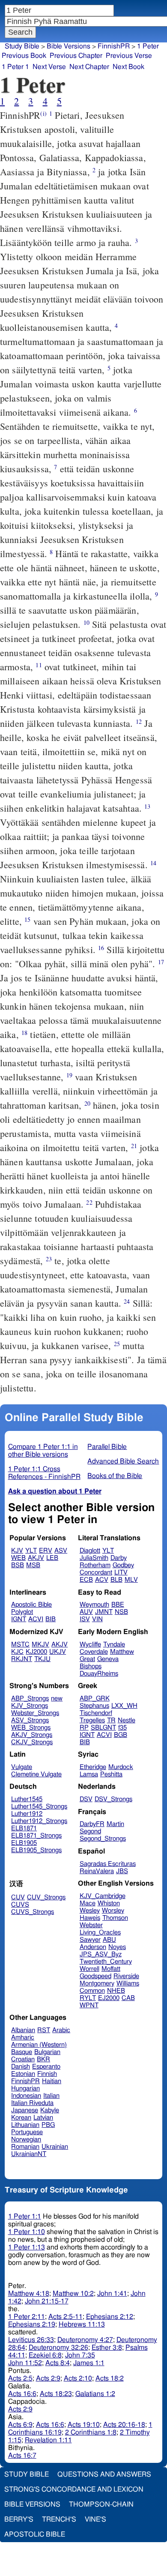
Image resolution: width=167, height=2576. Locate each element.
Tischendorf (96, 1713)
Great (87, 1659)
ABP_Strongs (30, 1699)
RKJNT (22, 1659)
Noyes (117, 1947)
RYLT (88, 1998)
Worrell (89, 1969)
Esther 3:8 (107, 2348)
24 (127, 1301)
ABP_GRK (95, 1699)
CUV (18, 1897)
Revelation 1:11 (48, 2440)
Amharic (23, 2038)
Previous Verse (129, 56)
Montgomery (97, 1984)
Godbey (123, 1565)
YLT (31, 1551)
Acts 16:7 (22, 2456)
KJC (17, 1652)
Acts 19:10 (84, 2425)
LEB (52, 1558)
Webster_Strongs (35, 1713)
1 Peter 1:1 (25, 2216)
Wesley (90, 1911)
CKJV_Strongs (32, 1742)
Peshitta (111, 1774)
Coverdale (94, 1652)
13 (147, 806)
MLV (131, 1580)
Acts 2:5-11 (66, 2317)
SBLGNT (103, 1728)
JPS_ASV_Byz (101, 1954)
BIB (51, 1619)
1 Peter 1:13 (27, 2247)
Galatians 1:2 (95, 2394)
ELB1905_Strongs (36, 1850)
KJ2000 (36, 1652)
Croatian (23, 2059)
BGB (121, 1735)
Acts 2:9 (48, 2378)
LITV (121, 1573)
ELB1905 (24, 1843)
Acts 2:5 (20, 2378)
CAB (128, 1998)
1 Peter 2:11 (27, 2317)
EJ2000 (109, 1998)
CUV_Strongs (46, 1897)
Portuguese (27, 2132)
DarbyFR (92, 1824)
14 (153, 863)
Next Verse (49, 67)
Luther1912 (27, 1814)
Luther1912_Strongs (39, 1821)
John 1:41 (112, 2294)
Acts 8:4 (58, 2363)
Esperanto (46, 2067)
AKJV (36, 1558)
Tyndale (114, 1645)
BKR (43, 2059)
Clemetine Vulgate (36, 1774)
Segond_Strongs (103, 1839)
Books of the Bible (115, 1476)
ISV (85, 1619)
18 (24, 1033)
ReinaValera (97, 1871)
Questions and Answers (104, 2474)
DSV (86, 1799)
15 (27, 919)
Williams (128, 1984)
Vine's (95, 2519)
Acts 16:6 (22, 2394)
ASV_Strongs (30, 1720)
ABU (109, 1940)
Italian (51, 2096)
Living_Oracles (100, 1933)
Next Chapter (89, 67)
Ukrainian (55, 2147)
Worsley (113, 1911)
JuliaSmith (94, 1558)
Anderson (93, 1947)
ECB (86, 1580)
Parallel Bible (107, 1447)
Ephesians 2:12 (110, 2317)
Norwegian (26, 2140)
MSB (33, 1565)
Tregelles (92, 1720)
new (57, 1699)
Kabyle (50, 2110)
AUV (86, 1612)
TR (111, 1720)
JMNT (104, 1612)
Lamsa (89, 1774)
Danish (21, 2067)
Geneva (108, 1659)
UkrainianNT (29, 2154)
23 (49, 1259)
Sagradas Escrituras (108, 1864)
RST (44, 2030)
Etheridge (93, 1767)
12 (139, 721)
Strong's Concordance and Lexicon (74, 2489)
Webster (91, 1925)
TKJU (42, 1659)
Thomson (115, 1918)
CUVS (20, 1905)
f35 (122, 1728)
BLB (116, 1580)
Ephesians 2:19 (32, 2324)
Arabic (61, 2030)
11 (39, 665)
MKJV (40, 1645)
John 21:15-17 (47, 2301)
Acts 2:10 (78, 2378)
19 (69, 1075)
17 (161, 962)
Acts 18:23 (56, 2394)
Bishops (91, 1666)
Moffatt (111, 1969)
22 (89, 1202)
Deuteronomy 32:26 (58, 2348)
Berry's (19, 2519)
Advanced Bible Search (123, 1461)
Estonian (23, 2074)
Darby (119, 1558)
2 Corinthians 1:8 (91, 2432)
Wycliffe (90, 1645)
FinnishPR (25, 2081)
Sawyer (90, 1940)
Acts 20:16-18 (124, 2425)
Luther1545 (27, 1799)
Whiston (109, 1903)
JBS (122, 1871)
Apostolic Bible (35, 2534)
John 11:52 (25, 2363)
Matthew (122, 1652)
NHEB (116, 1991)
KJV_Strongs (30, 1706)
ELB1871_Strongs (36, 1836)
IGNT (19, 1619)
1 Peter (148, 46)
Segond (90, 1831)
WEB (18, 1558)
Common (92, 1991)
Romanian (25, 2147)
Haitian (52, 2081)
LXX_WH (124, 1706)
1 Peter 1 (15, 67)
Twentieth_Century (106, 1962)
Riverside (126, 1976)
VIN (97, 1619)
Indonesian (26, 2096)
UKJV (58, 1652)
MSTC (20, 1645)
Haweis (90, 1918)
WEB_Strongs (31, 1728)
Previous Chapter (76, 56)
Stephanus (94, 1706)
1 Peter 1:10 (27, 2232)
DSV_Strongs (113, 1799)
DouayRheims (99, 1674)
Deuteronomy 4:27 (85, 2340)
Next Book (128, 67)
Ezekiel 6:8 (45, 2355)
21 (134, 1146)
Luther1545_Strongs (39, 1807)
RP (84, 1728)
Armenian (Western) (39, 2045)
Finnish (47, 2074)
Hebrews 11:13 (82, 2324)
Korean (21, 2118)
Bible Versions (69, 46)
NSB (121, 1612)
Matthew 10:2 (73, 2294)
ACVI (36, 1619)
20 (87, 1103)
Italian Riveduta (32, 2103)
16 (101, 948)
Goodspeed (95, 1976)
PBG (48, 2125)
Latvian (43, 2118)
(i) (43, 113)
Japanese (25, 2110)
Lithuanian (25, 2125)
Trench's (59, 2519)
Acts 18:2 (110, 2378)
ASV (61, 1551)
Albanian (23, 2030)
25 (117, 1344)
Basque (22, 2052)
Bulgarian (47, 2052)
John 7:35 (80, 2355)
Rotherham (95, 1565)
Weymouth (94, 1605)
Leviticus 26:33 (31, 2340)
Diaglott (90, 1551)
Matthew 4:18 (29, 2294)
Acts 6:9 (20, 2425)
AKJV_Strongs (32, 1735)
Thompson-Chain (101, 2504)
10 (86, 622)
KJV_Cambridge (103, 1896)
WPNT (89, 2005)
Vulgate (22, 1767)
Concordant (96, 1573)
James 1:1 (89, 2363)
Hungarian (25, 2089)
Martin (115, 1824)
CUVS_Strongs (33, 1912)
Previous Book (24, 56)
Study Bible (22, 46)
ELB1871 (24, 1828)
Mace (88, 1903)
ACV (102, 1580)
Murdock (121, 1767)
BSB (18, 1565)
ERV (46, 1551)
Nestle (127, 1720)
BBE (118, 1605)
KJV (17, 1551)
